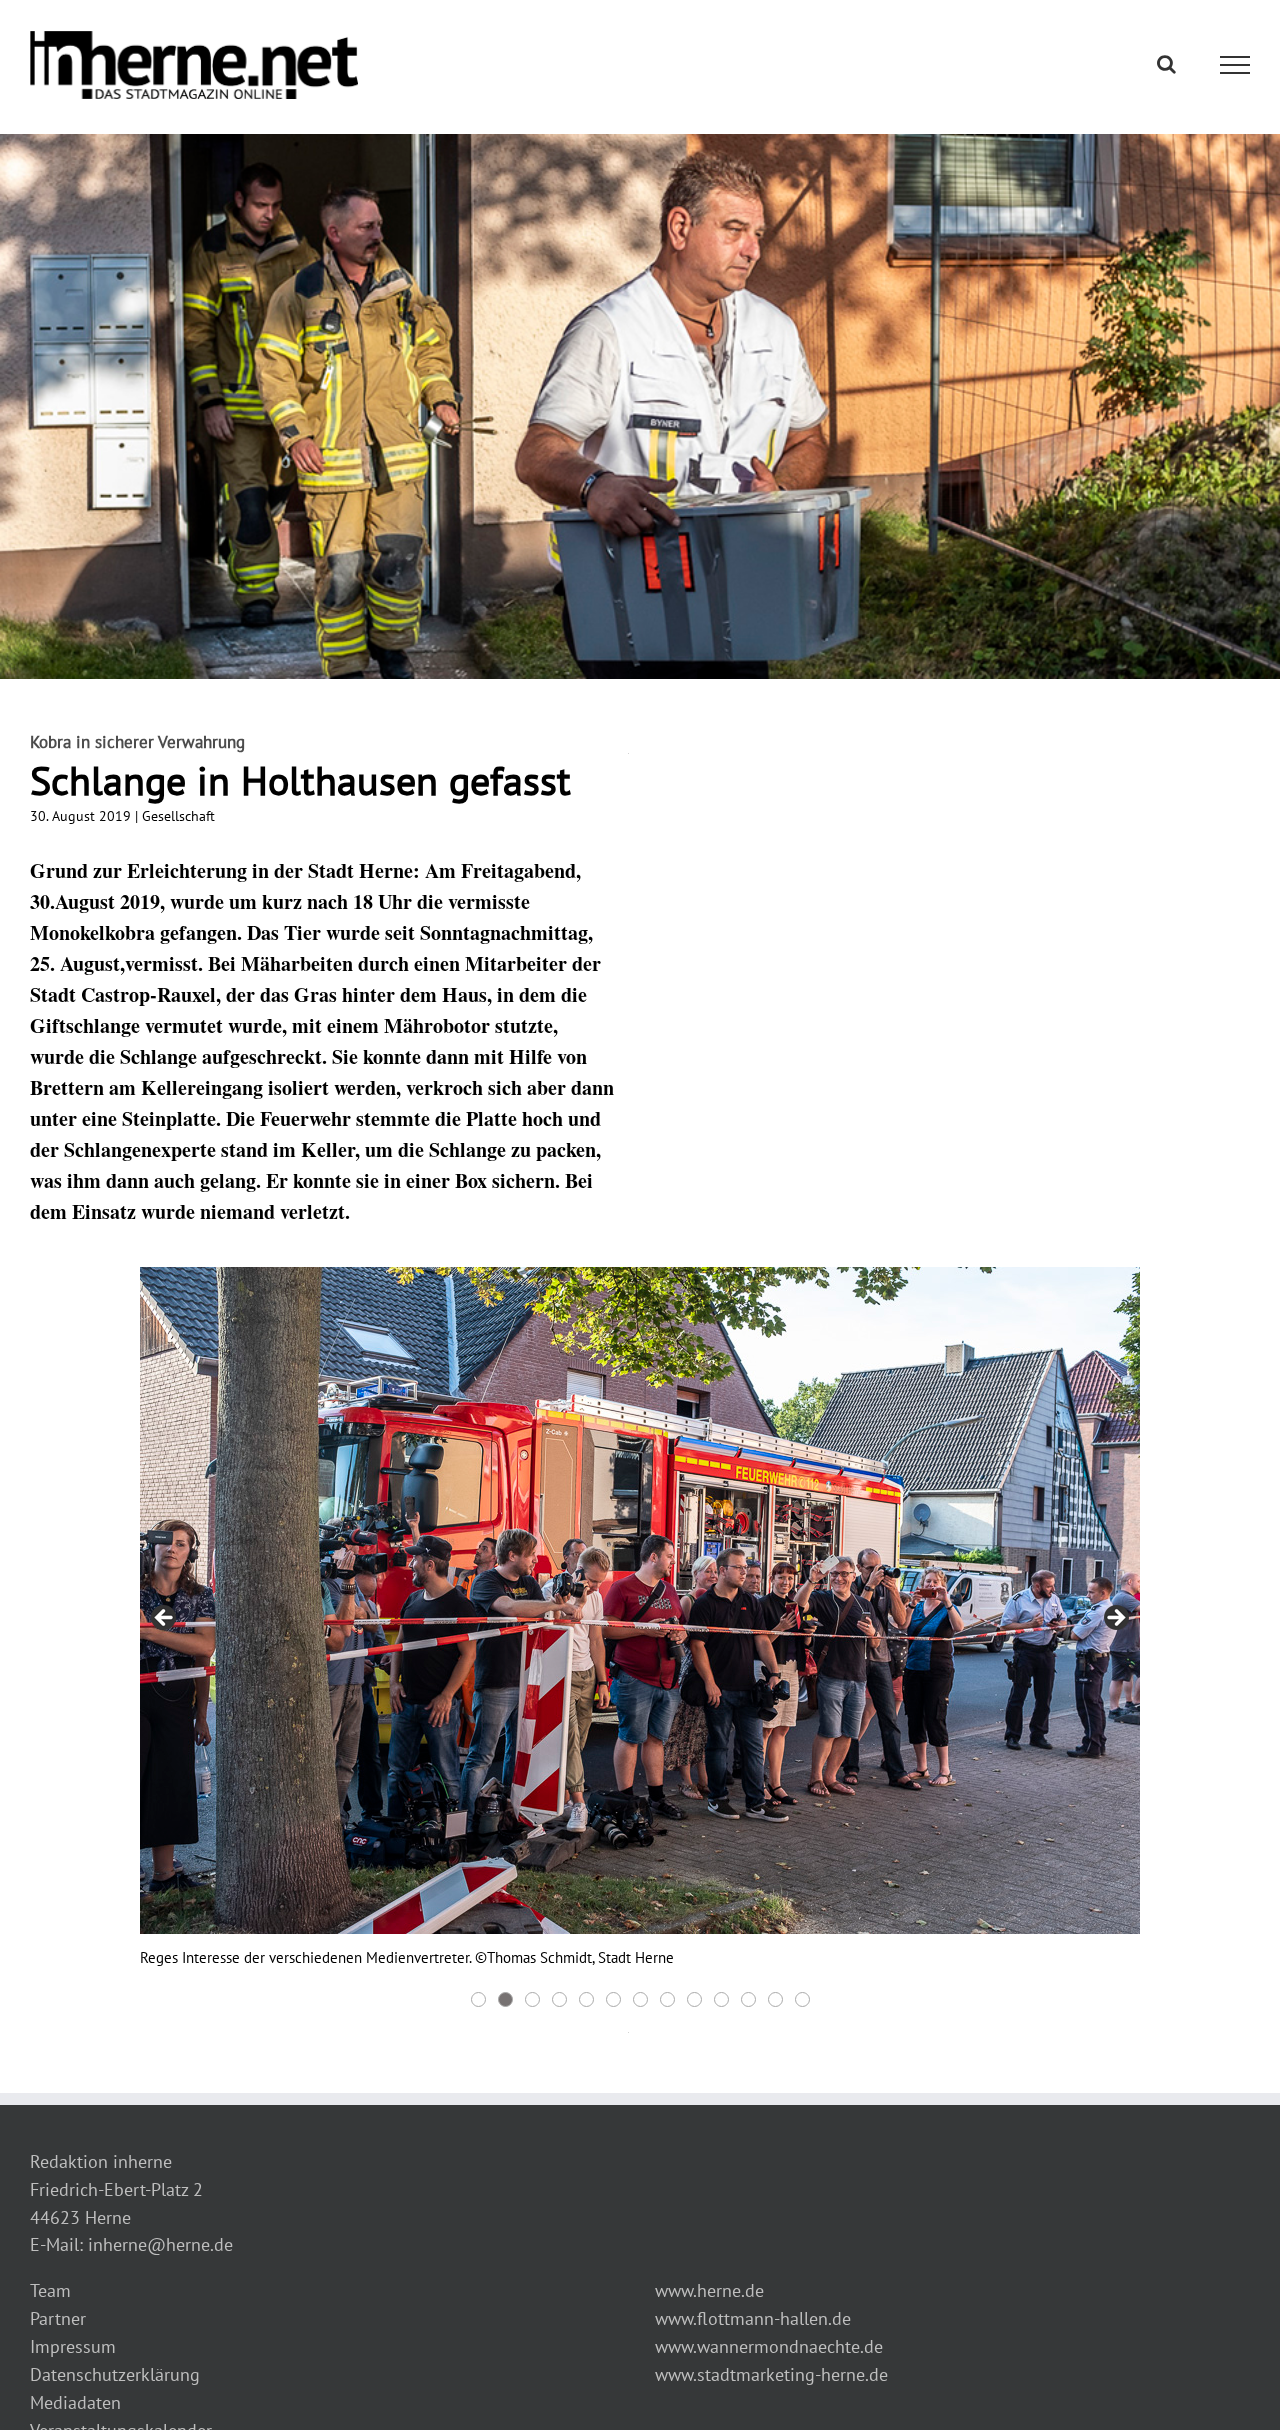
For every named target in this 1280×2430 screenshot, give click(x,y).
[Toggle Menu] (1235, 65)
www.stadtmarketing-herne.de (771, 2374)
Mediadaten (75, 2402)
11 (748, 1999)
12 (775, 1999)
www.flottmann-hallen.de (753, 2318)
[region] (640, 1639)
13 (802, 1999)
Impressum (73, 2346)
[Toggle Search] (1166, 64)
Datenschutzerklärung (115, 2374)
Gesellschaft (178, 816)
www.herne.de (709, 2290)
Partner (58, 2318)
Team (50, 2290)
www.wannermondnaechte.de (769, 2346)
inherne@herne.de (160, 2244)
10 (721, 1999)
